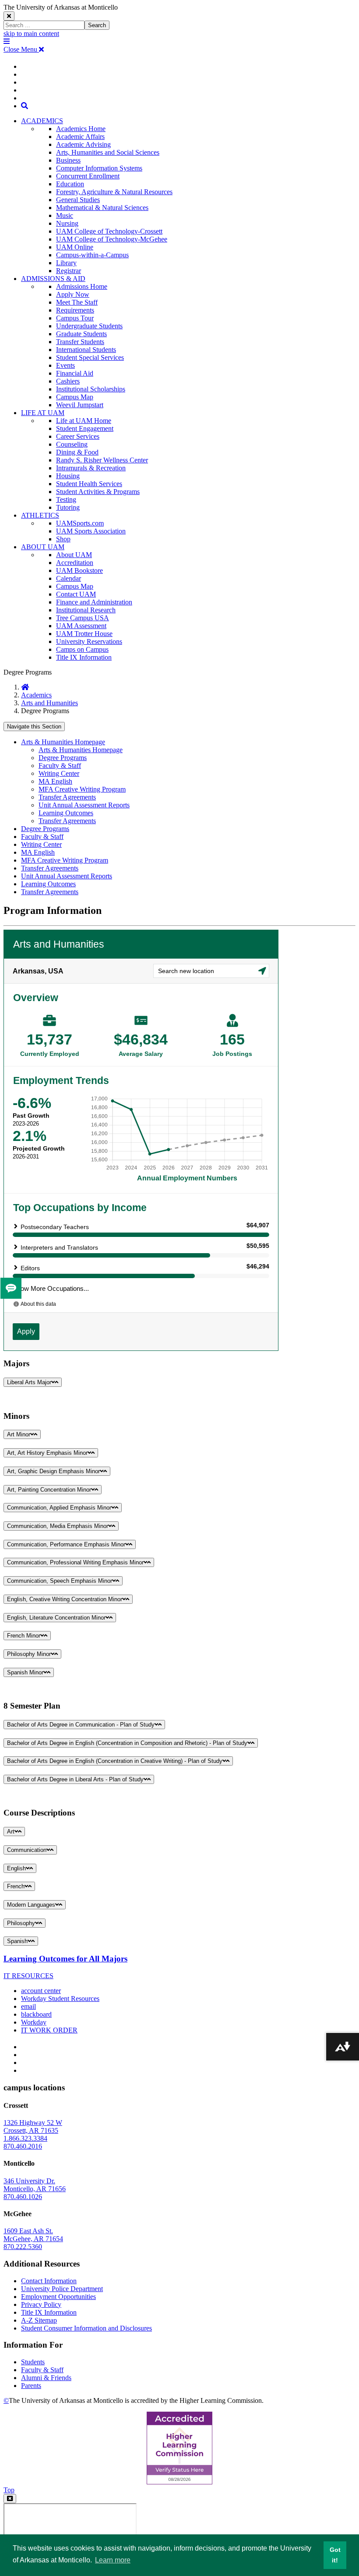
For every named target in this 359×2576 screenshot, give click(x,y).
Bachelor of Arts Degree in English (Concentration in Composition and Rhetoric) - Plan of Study (127, 1743)
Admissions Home (82, 286)
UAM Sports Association (91, 531)
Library (66, 263)
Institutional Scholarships (91, 389)
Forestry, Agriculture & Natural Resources (114, 192)
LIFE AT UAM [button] (43, 413)
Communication (27, 1850)
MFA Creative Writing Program (82, 789)
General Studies (78, 200)
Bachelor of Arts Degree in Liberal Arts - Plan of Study (75, 1779)
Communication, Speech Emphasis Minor (60, 1581)
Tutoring (68, 507)
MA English (55, 781)
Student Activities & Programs (98, 492)
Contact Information (49, 2281)
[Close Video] (10, 2499)
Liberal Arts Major (29, 1382)
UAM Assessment (81, 626)
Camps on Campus (82, 649)
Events (65, 365)
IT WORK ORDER (49, 2030)
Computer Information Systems (99, 168)
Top (9, 2490)
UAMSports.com (80, 523)
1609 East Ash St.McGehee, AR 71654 (33, 2235)
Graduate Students (81, 334)
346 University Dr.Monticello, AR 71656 (35, 2185)
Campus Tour (75, 318)
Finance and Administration (94, 602)
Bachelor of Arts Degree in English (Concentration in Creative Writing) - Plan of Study (115, 1761)
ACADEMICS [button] (42, 121)
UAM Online (75, 247)
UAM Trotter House (84, 634)
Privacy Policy (41, 2304)
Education (70, 184)
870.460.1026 (23, 2197)
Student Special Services (90, 357)
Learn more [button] (113, 2560)
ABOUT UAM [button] (43, 547)
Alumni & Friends (46, 2378)
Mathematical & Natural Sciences (102, 208)
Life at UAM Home (84, 421)
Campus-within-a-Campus (92, 255)
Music (65, 215)
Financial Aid (75, 373)
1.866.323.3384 (25, 2138)
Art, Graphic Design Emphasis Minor (53, 1471)
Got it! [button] (335, 2555)
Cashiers (68, 381)
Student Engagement (85, 428)
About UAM (74, 555)
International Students (86, 350)
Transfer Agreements (67, 797)
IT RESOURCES (28, 1976)
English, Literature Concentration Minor (56, 1618)
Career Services (78, 436)
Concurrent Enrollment (88, 176)
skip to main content (31, 34)
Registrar (69, 271)
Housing (68, 476)
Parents (31, 2386)
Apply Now (73, 294)
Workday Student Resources (60, 1999)
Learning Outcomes (66, 813)
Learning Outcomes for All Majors (65, 1959)
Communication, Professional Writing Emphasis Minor (75, 1562)
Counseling (72, 444)
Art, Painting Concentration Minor (49, 1490)
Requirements (75, 310)
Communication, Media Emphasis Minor (58, 1526)
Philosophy (21, 1923)
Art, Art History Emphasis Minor (47, 1453)
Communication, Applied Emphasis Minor (59, 1508)
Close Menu (21, 49)
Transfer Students (80, 342)
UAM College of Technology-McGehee (112, 239)
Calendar (69, 578)
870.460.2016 (23, 2146)
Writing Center (59, 773)
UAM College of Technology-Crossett (109, 231)
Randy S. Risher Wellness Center (102, 460)
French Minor (24, 1636)
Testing (66, 499)
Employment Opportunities (58, 2297)
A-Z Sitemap (39, 2320)
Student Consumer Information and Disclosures (86, 2328)
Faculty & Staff (60, 766)
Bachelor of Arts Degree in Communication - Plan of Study (81, 1725)
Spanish (17, 1941)
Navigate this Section (34, 727)
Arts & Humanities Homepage (63, 742)
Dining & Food (77, 452)
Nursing (67, 223)
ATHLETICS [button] (40, 515)
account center (41, 1991)
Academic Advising (83, 144)
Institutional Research (86, 610)
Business (68, 160)
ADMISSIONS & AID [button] (53, 279)
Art (11, 1832)
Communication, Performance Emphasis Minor (66, 1544)
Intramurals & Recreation (91, 468)
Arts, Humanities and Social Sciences (108, 152)
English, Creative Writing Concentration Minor (65, 1599)
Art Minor (19, 1434)
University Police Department (62, 2289)
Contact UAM (76, 594)
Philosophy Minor (29, 1654)
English (16, 1868)
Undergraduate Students (89, 326)
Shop (63, 539)
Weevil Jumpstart (80, 405)
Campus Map (75, 397)
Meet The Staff (77, 302)
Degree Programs (63, 758)
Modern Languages (31, 1905)
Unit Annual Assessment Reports (84, 805)
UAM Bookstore (79, 570)
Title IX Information (84, 657)
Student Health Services (89, 484)
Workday (34, 2022)
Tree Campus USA (83, 618)
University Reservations (89, 641)
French (16, 1886)
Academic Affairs (80, 137)
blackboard (36, 2014)
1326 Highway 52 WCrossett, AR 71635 (33, 2127)
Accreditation (75, 563)
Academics (36, 695)
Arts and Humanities (49, 703)
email (28, 2006)
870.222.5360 (23, 2247)
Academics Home (81, 129)
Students (33, 2362)
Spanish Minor (25, 1672)
